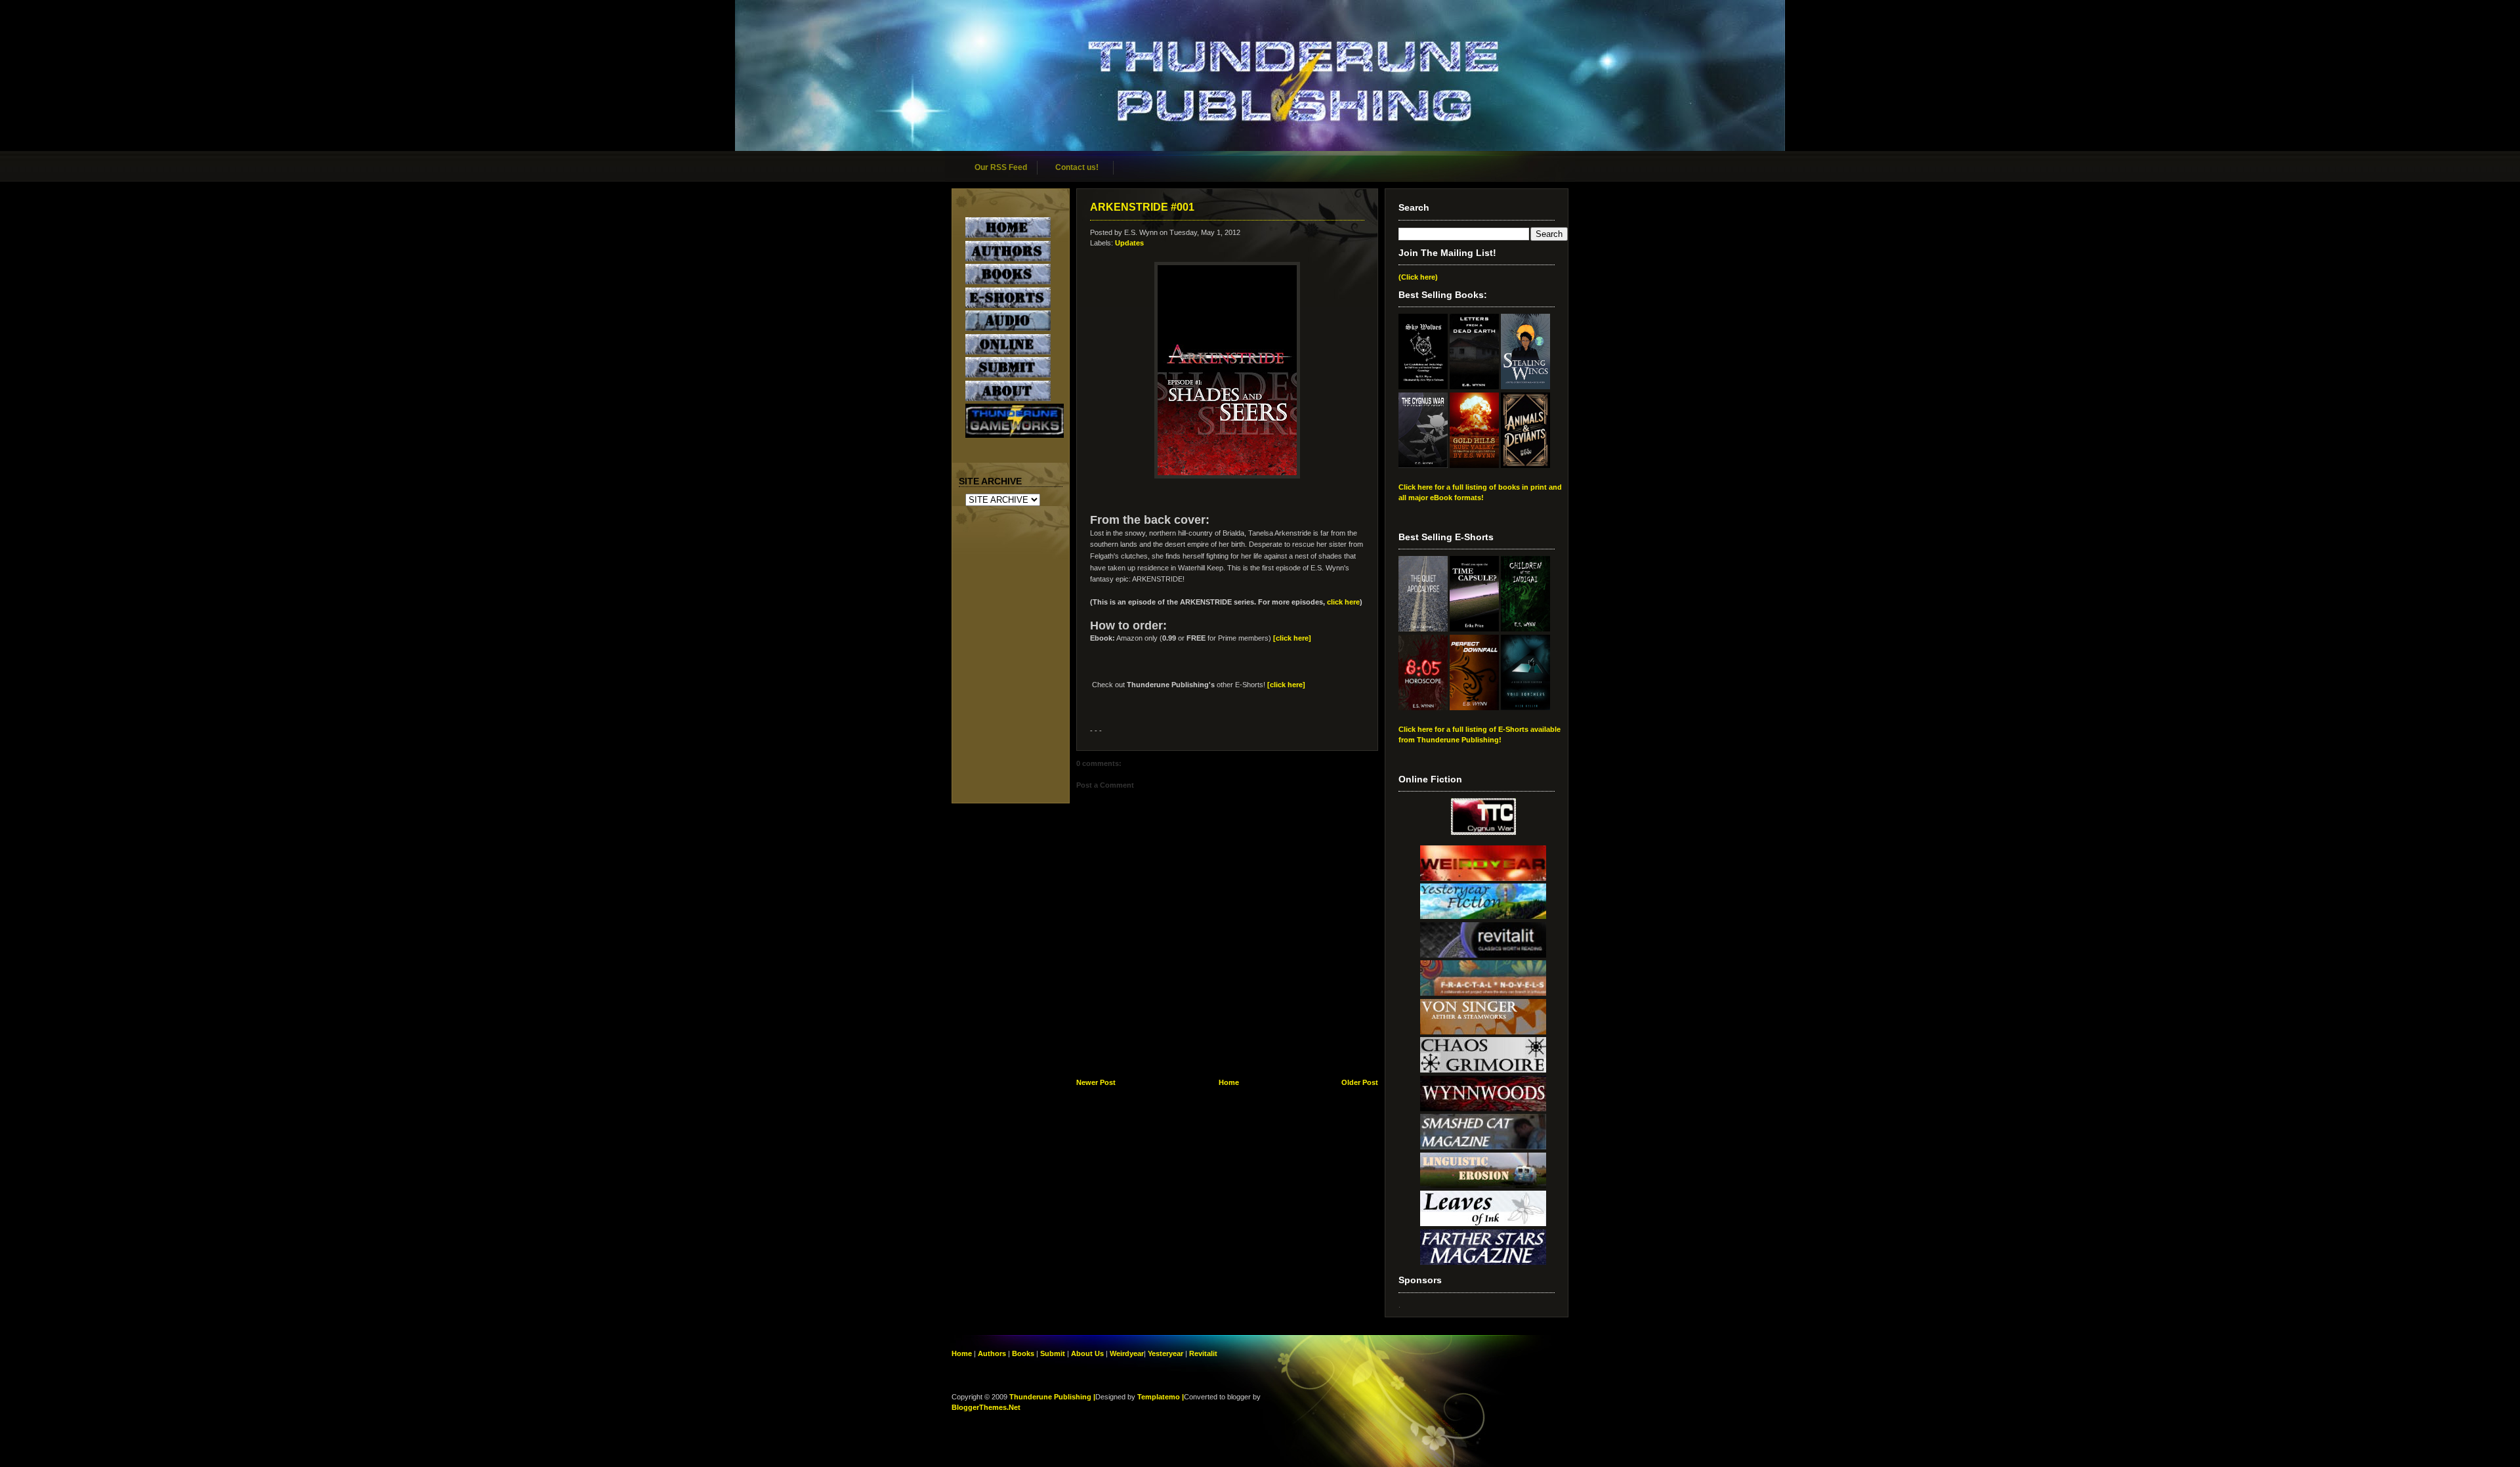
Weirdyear (1127, 1353)
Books (1023, 1353)
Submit (1054, 1353)
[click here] (1293, 638)
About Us (1087, 1353)
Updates (1129, 243)
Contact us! (1077, 167)
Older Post (1360, 1082)
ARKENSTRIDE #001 (1142, 207)
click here (1343, 602)
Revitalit (1203, 1353)
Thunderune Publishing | (1052, 1397)
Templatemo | (1161, 1397)
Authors (992, 1353)
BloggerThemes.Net (986, 1407)
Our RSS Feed (1001, 167)
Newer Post (1096, 1082)
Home (1229, 1082)
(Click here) (1418, 277)
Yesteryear (1165, 1353)
